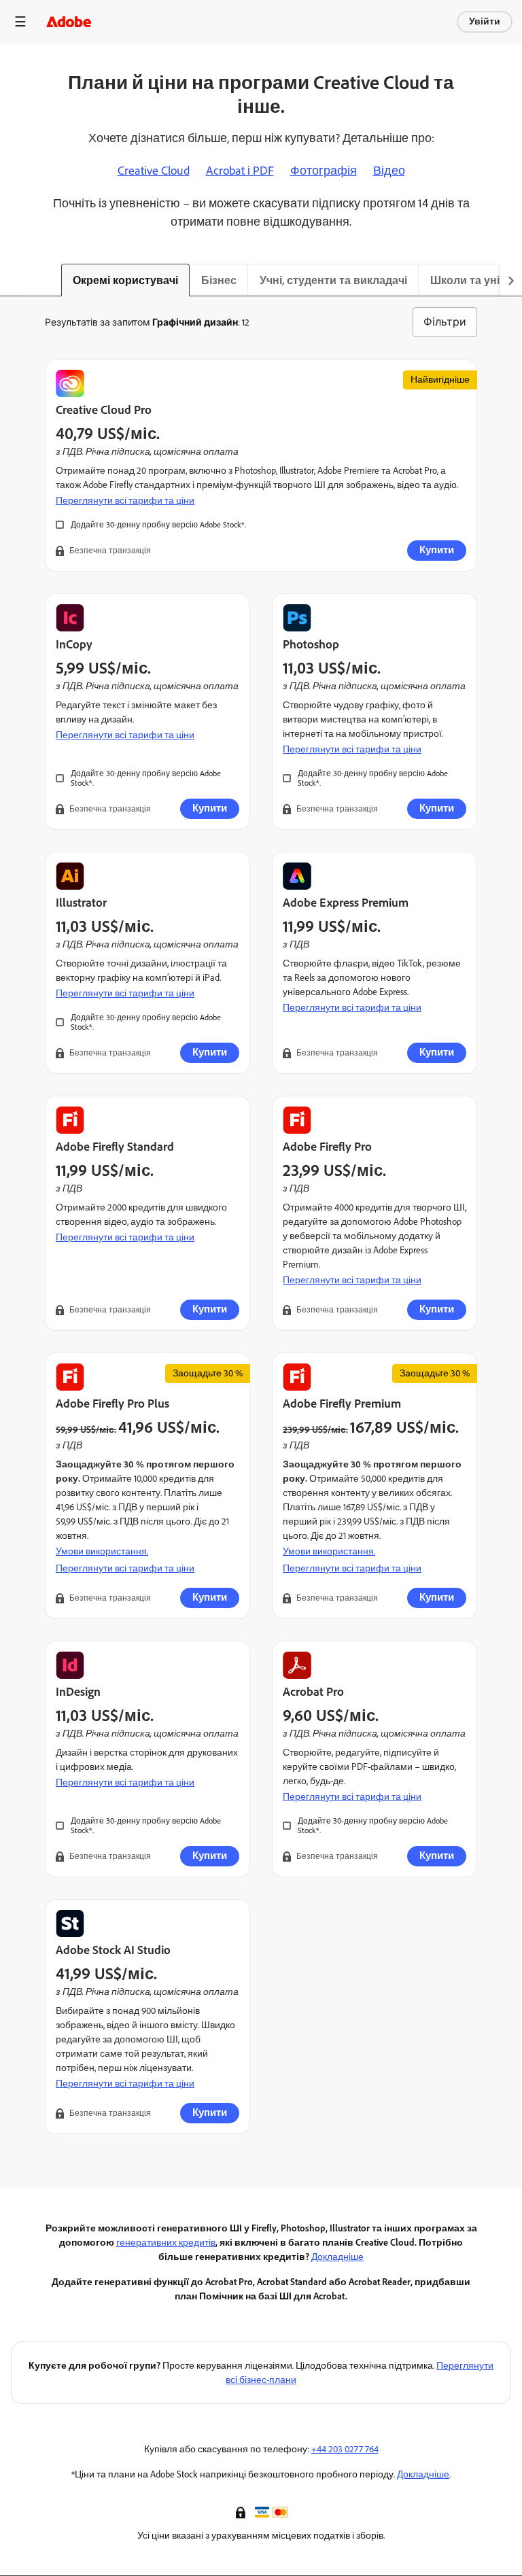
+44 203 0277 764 (345, 2449)
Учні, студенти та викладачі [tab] (333, 280)
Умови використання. (102, 1551)
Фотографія (324, 171)
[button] (242, 2511)
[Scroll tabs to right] (511, 280)
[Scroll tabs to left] (11, 280)
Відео (389, 171)
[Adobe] (69, 21)
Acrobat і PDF (240, 171)
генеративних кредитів (166, 2243)
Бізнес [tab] (219, 280)
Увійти (485, 21)
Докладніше (337, 2257)
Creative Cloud (154, 171)
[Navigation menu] (20, 21)
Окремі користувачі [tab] (125, 280)
